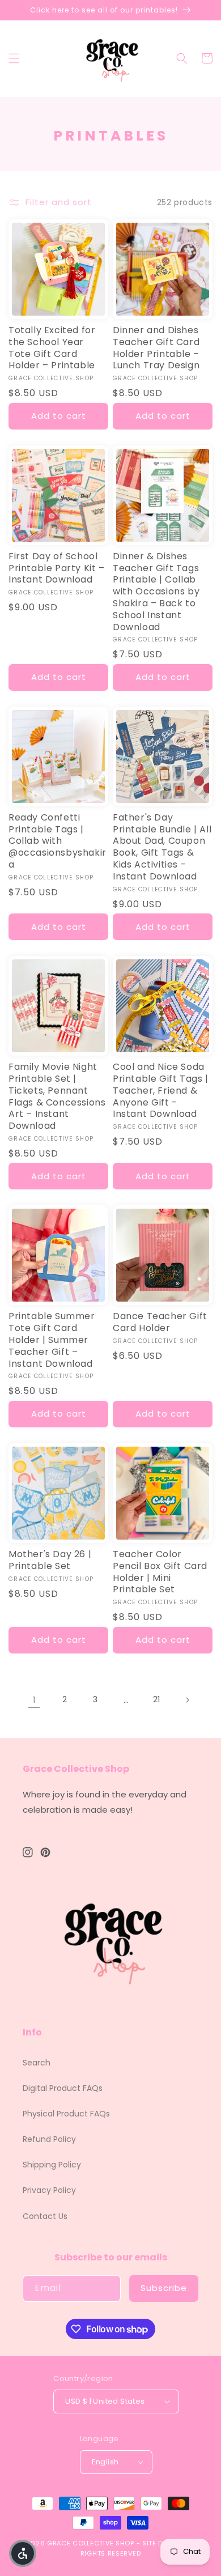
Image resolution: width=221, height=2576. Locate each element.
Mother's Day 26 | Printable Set (50, 1561)
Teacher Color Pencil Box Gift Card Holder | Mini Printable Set (160, 1572)
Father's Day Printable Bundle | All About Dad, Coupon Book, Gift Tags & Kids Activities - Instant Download (162, 847)
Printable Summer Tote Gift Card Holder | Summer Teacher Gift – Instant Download (52, 1340)
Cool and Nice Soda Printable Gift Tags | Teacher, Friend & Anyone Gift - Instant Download (161, 1091)
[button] (14, 58)
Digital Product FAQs (63, 2088)
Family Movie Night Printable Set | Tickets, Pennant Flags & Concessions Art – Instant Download (57, 1097)
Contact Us (45, 2216)
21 (156, 1699)
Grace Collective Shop (91, 2543)
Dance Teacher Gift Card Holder (160, 1323)
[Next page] (187, 1700)
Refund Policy (49, 2139)
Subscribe (164, 2288)
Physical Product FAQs (66, 2114)
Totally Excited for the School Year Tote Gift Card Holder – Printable (52, 348)
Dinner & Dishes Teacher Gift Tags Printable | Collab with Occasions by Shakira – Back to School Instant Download (156, 592)
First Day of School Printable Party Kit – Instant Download (57, 568)
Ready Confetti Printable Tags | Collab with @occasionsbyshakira (58, 841)
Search (37, 2063)
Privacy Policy (49, 2190)
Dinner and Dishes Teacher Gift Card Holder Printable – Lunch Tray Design (156, 348)
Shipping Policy (52, 2165)
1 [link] (34, 1700)
